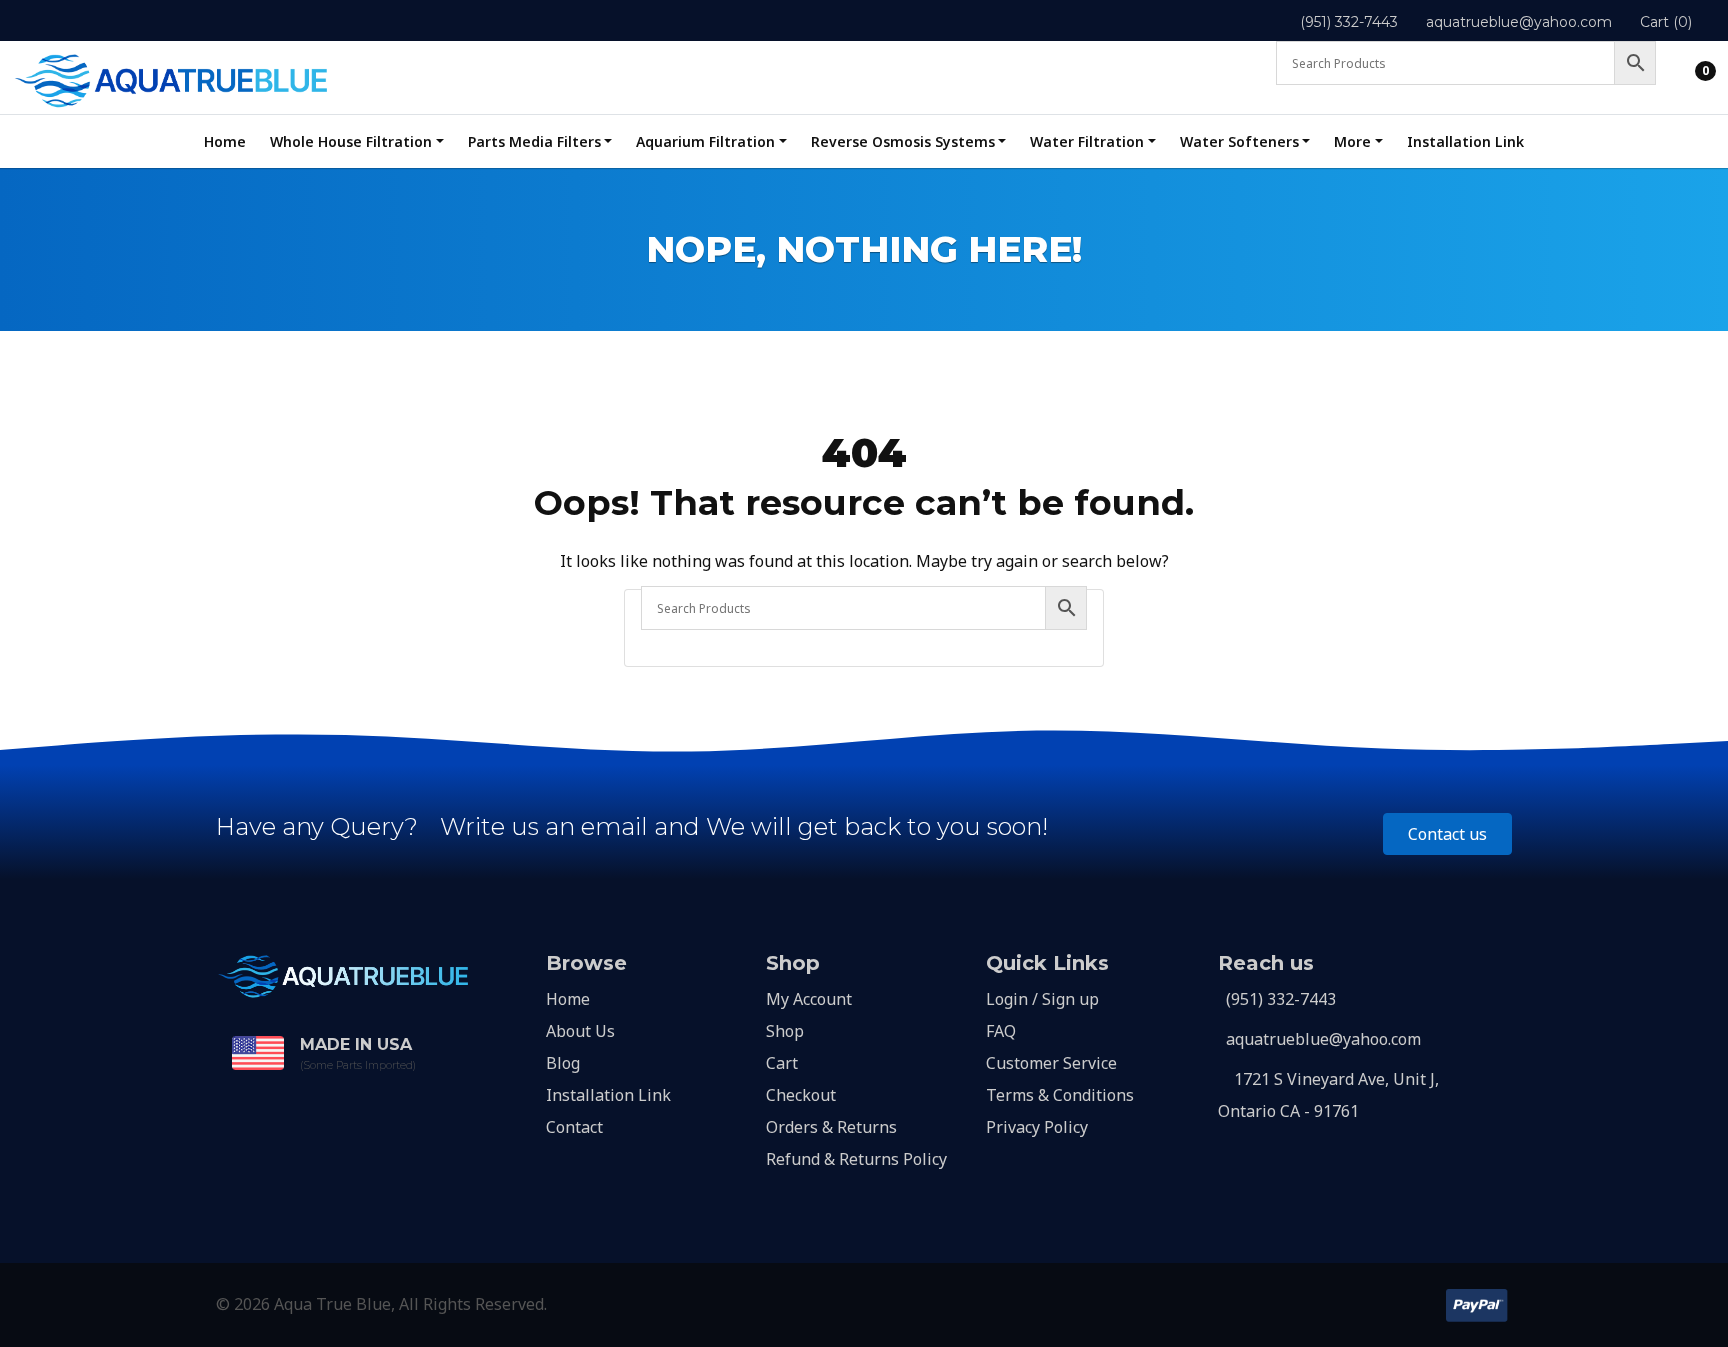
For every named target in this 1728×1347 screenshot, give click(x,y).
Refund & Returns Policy (856, 1159)
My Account (809, 999)
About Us (580, 1031)
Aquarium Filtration (705, 141)
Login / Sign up (1042, 999)
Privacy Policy (1037, 1127)
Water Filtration (1087, 141)
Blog (563, 1063)
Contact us (1447, 834)
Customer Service (1051, 1063)
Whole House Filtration (351, 141)
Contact (574, 1127)
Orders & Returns (831, 1127)
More (1352, 141)
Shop (785, 1031)
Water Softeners (1239, 141)
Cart (782, 1063)
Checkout (801, 1095)
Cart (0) (1666, 22)
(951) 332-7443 (1349, 22)
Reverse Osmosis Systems (903, 141)
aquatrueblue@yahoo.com (1519, 22)
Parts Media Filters (534, 141)
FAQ (1001, 1031)
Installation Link (1465, 141)
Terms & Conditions (1060, 1095)
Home (225, 141)
